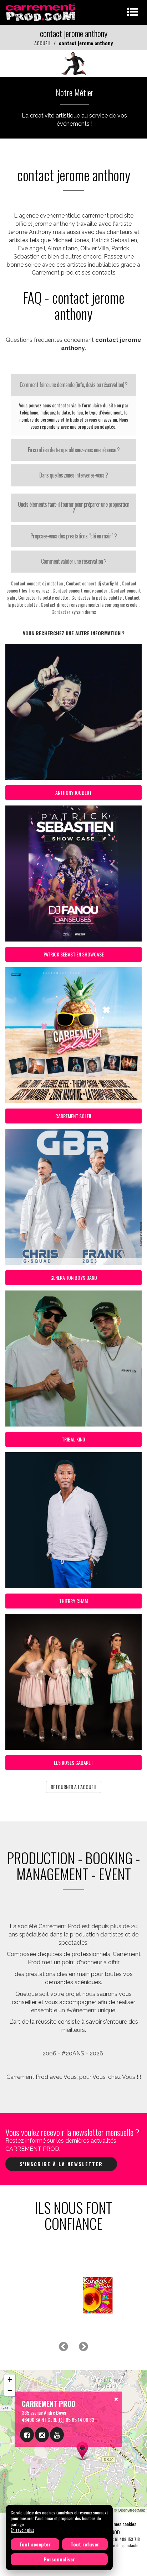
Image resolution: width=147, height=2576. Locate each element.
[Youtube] (57, 2435)
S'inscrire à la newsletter (61, 2164)
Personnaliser (59, 2559)
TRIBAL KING (73, 1439)
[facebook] (27, 2435)
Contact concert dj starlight (92, 583)
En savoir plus (22, 2530)
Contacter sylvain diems (74, 612)
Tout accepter (35, 2544)
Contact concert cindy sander (80, 590)
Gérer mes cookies (119, 2524)
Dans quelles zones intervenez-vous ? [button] (73, 475)
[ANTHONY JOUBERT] (73, 63)
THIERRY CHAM (73, 1601)
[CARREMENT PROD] (41, 12)
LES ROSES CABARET (73, 1762)
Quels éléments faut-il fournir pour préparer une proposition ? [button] (73, 507)
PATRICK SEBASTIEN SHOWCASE (74, 954)
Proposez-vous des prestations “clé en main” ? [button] (73, 536)
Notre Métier (75, 92)
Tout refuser (85, 2544)
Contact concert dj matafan (37, 583)
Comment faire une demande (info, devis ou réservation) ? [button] (73, 385)
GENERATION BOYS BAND (74, 1277)
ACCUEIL (42, 43)
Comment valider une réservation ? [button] (74, 561)
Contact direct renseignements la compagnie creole (89, 604)
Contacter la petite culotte (43, 597)
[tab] (73, 385)
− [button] (10, 2390)
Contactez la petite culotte (97, 597)
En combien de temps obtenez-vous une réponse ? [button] (74, 450)
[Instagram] (42, 2435)
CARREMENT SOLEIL (74, 1116)
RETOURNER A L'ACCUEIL (74, 1787)
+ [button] (10, 2380)
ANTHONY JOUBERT (73, 792)
